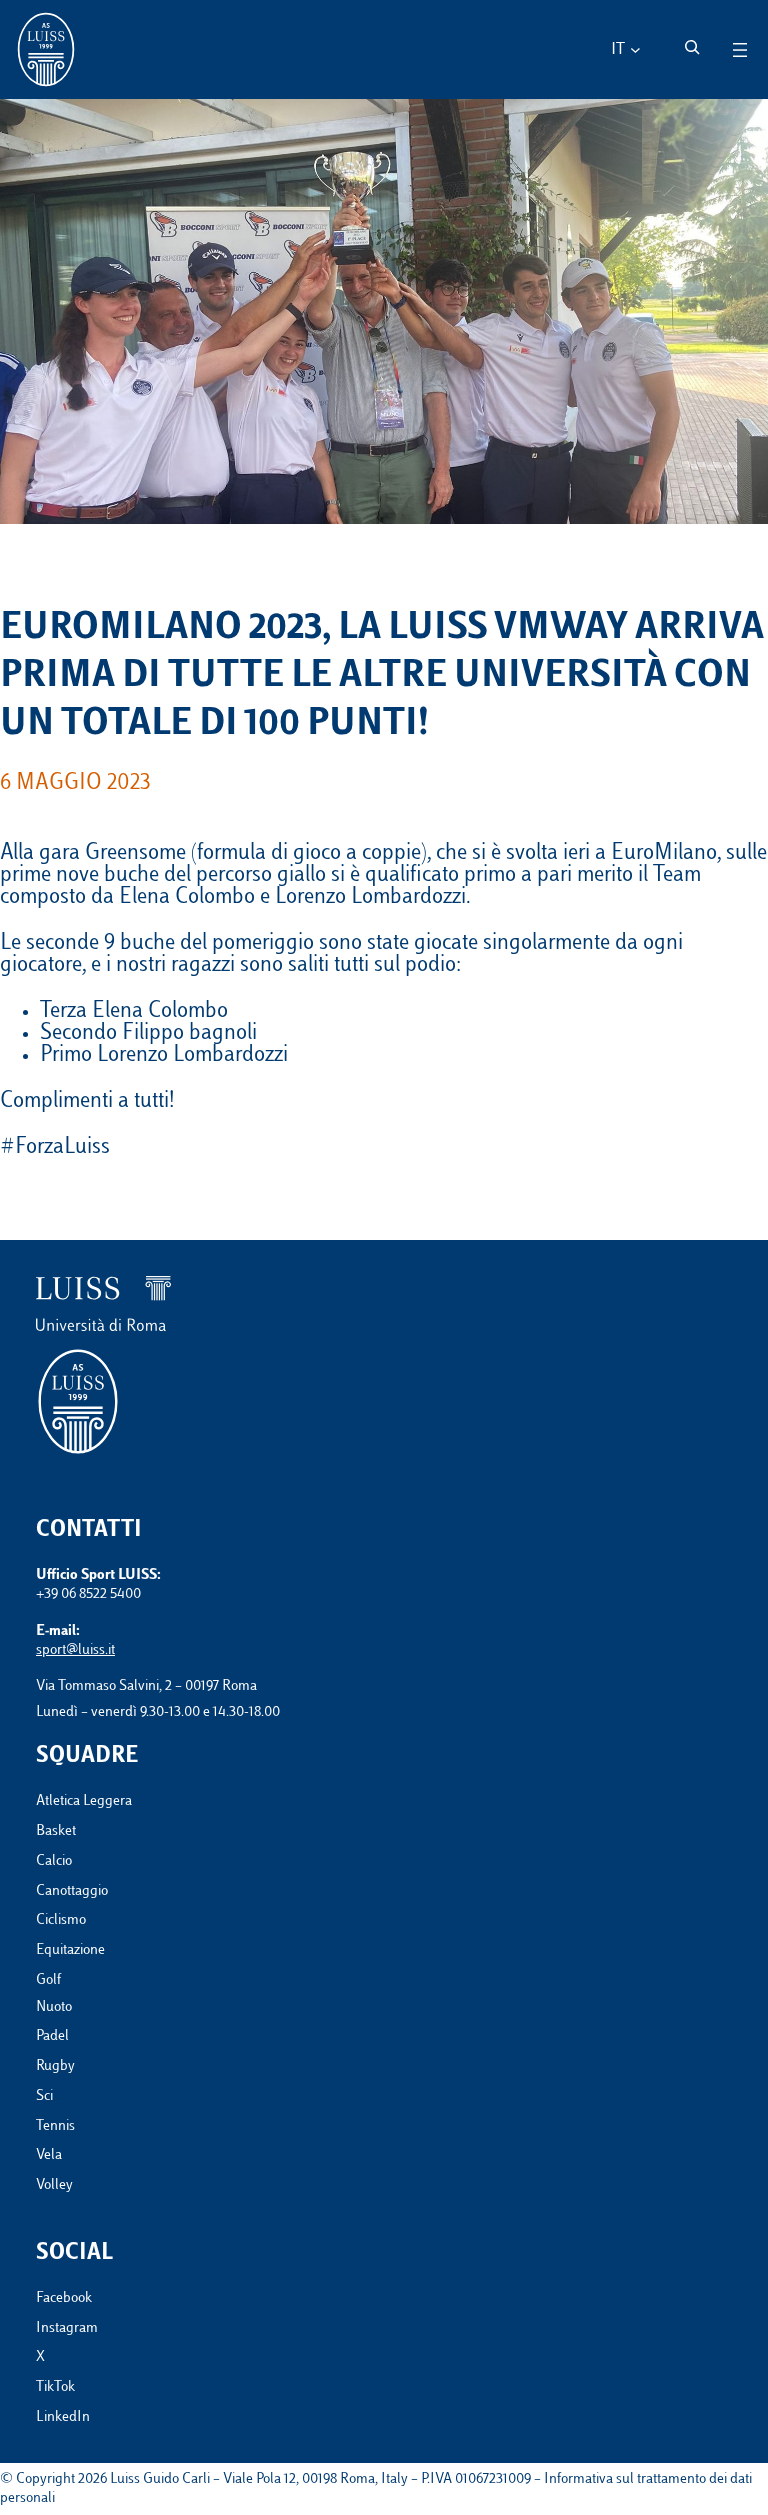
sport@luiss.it (75, 1650)
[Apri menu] (740, 50)
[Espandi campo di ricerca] (692, 47)
